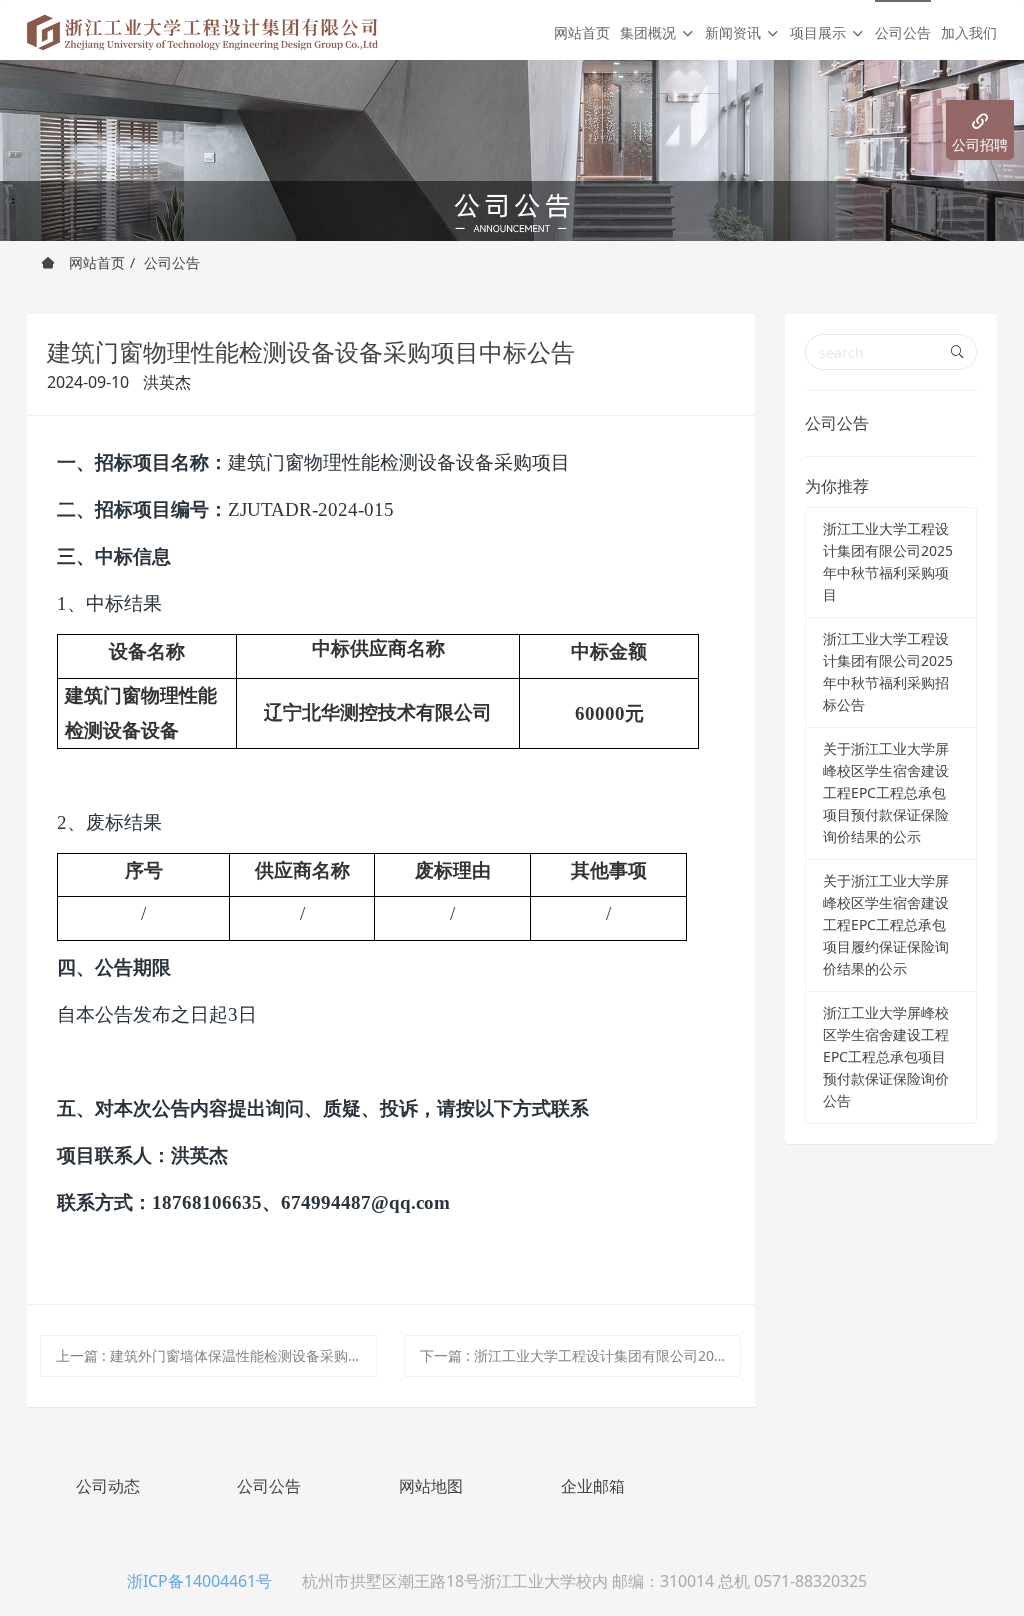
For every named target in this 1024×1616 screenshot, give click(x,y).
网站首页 (582, 32)
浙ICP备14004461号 (199, 1581)
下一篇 (581, 1355)
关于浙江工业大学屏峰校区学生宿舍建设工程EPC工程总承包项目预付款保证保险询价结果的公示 (886, 792)
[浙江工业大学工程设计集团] (202, 30)
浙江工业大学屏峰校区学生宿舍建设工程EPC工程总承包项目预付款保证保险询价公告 (886, 1056)
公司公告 (172, 262)
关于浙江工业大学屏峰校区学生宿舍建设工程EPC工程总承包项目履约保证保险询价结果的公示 (886, 924)
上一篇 (217, 1355)
